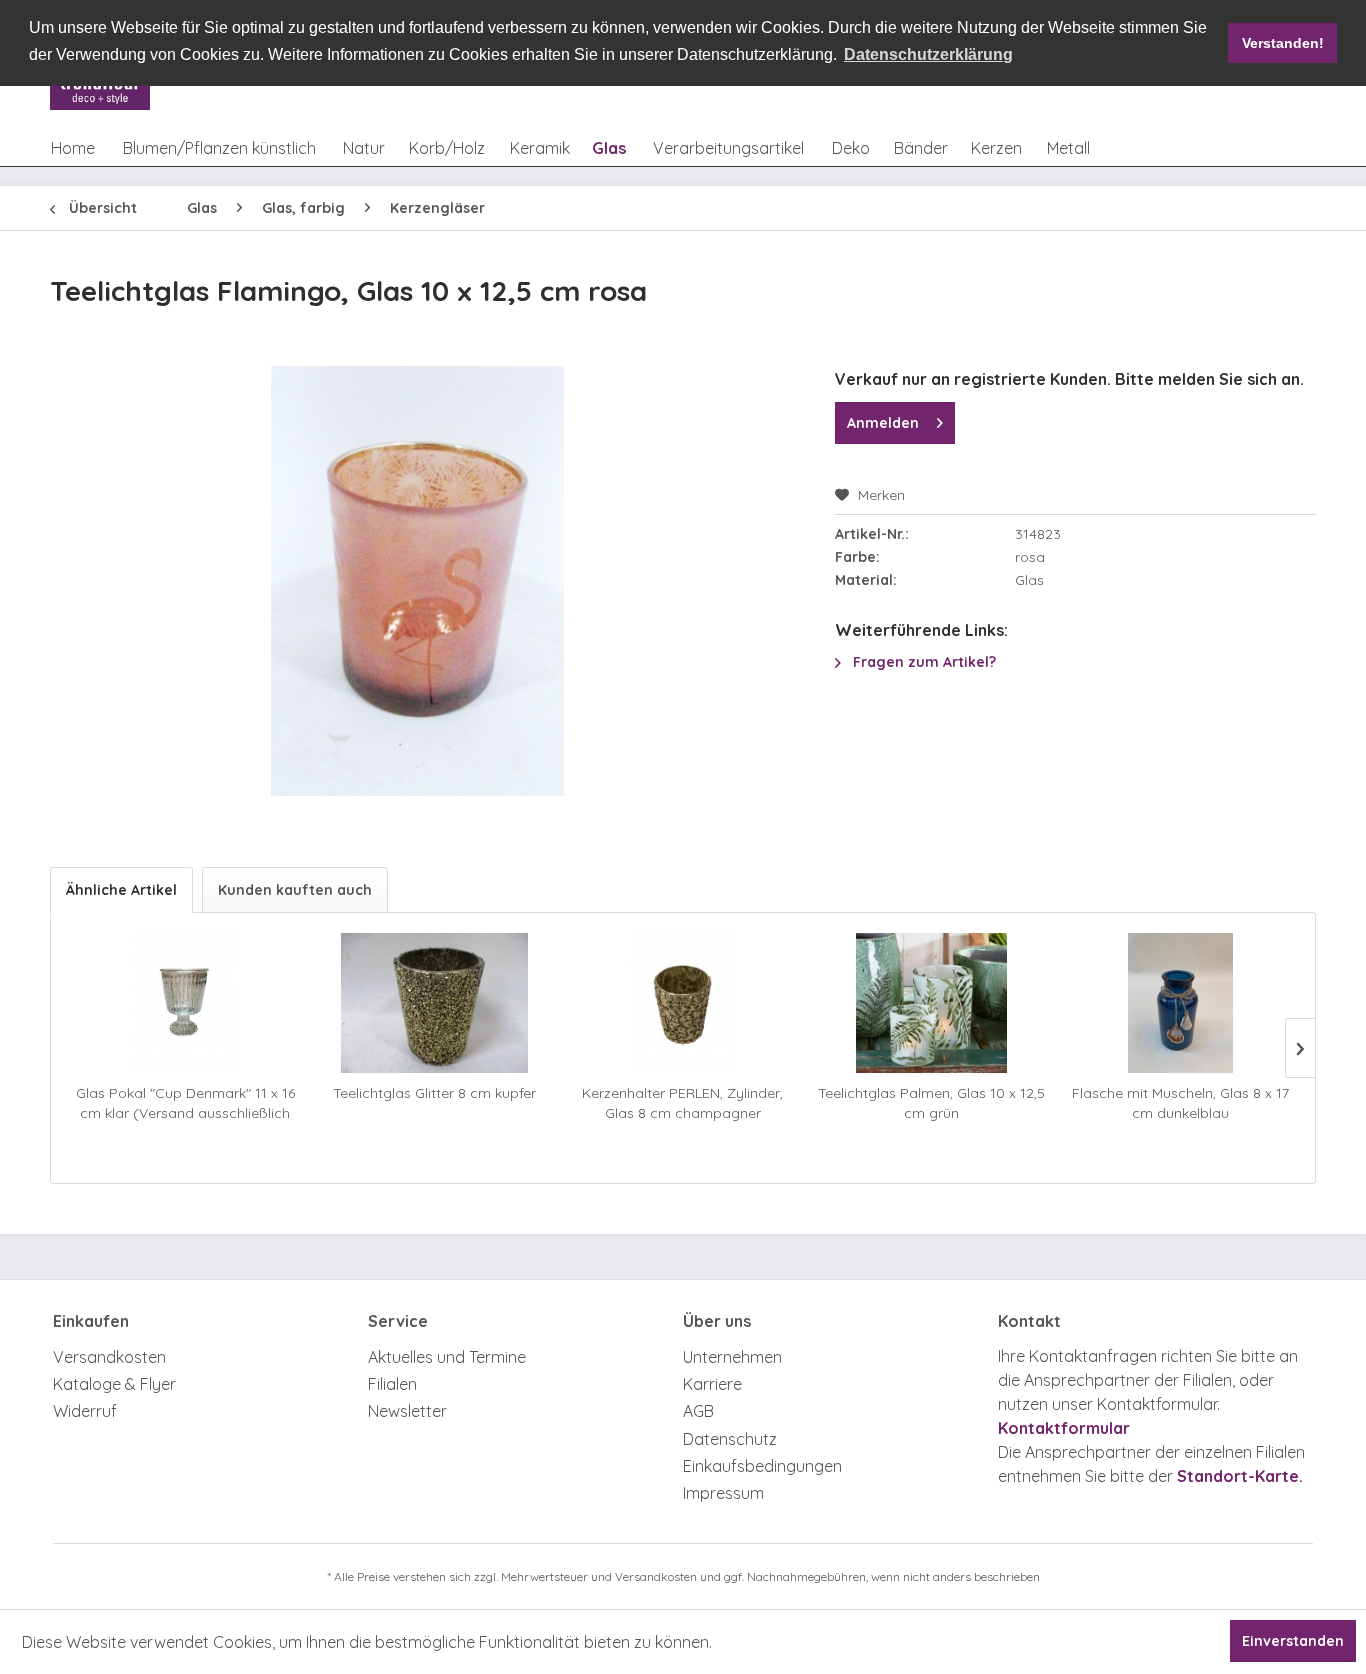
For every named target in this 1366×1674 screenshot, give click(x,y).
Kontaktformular (1064, 1428)
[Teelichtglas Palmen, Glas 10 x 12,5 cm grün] (931, 1003)
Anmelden (883, 423)
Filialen (392, 1384)
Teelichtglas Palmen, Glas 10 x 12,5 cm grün (931, 1103)
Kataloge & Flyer (114, 1384)
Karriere (712, 1384)
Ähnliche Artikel (121, 890)
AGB (698, 1411)
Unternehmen (732, 1357)
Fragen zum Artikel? (922, 662)
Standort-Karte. (1240, 1476)
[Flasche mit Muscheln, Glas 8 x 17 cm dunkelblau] (1180, 1003)
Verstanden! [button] (1283, 43)
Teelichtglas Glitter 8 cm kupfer (434, 1093)
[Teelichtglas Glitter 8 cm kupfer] (434, 1003)
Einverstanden (1293, 1641)
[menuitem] (73, 148)
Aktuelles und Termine (447, 1357)
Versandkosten (109, 1357)
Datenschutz (730, 1439)
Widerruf (85, 1411)
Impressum (723, 1493)
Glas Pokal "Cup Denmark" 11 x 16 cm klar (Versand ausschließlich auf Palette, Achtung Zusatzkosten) (185, 1103)
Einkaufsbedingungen (762, 1466)
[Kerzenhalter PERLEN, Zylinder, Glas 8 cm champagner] (683, 1003)
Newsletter (407, 1411)
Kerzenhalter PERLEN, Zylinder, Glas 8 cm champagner (682, 1103)
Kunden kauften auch (295, 890)
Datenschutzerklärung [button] (928, 54)
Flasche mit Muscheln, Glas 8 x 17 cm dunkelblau (1180, 1103)
